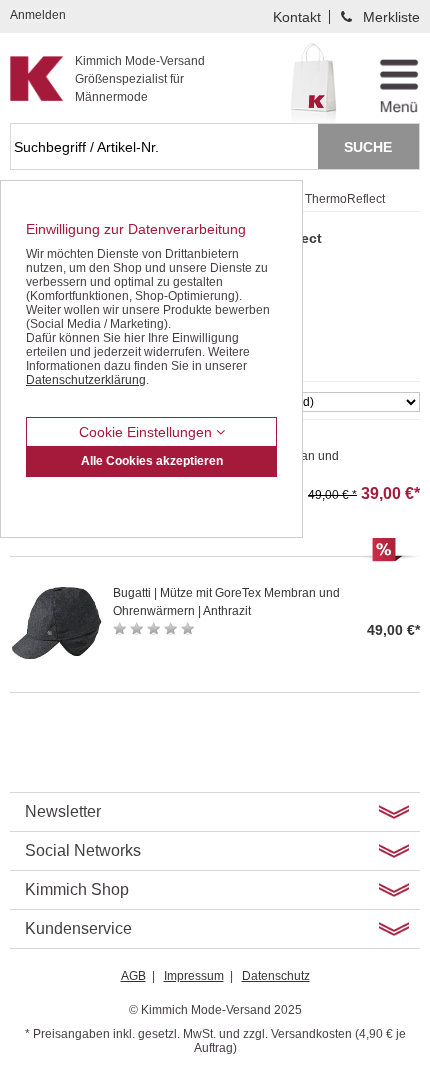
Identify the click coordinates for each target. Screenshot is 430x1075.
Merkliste (391, 17)
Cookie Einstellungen (147, 432)
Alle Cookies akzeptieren (152, 461)
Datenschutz (276, 976)
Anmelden (38, 15)
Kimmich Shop (77, 889)
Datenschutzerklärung (86, 380)
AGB (133, 976)
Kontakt (297, 17)
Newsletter (63, 811)
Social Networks (83, 850)
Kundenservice (78, 928)
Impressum (194, 976)
